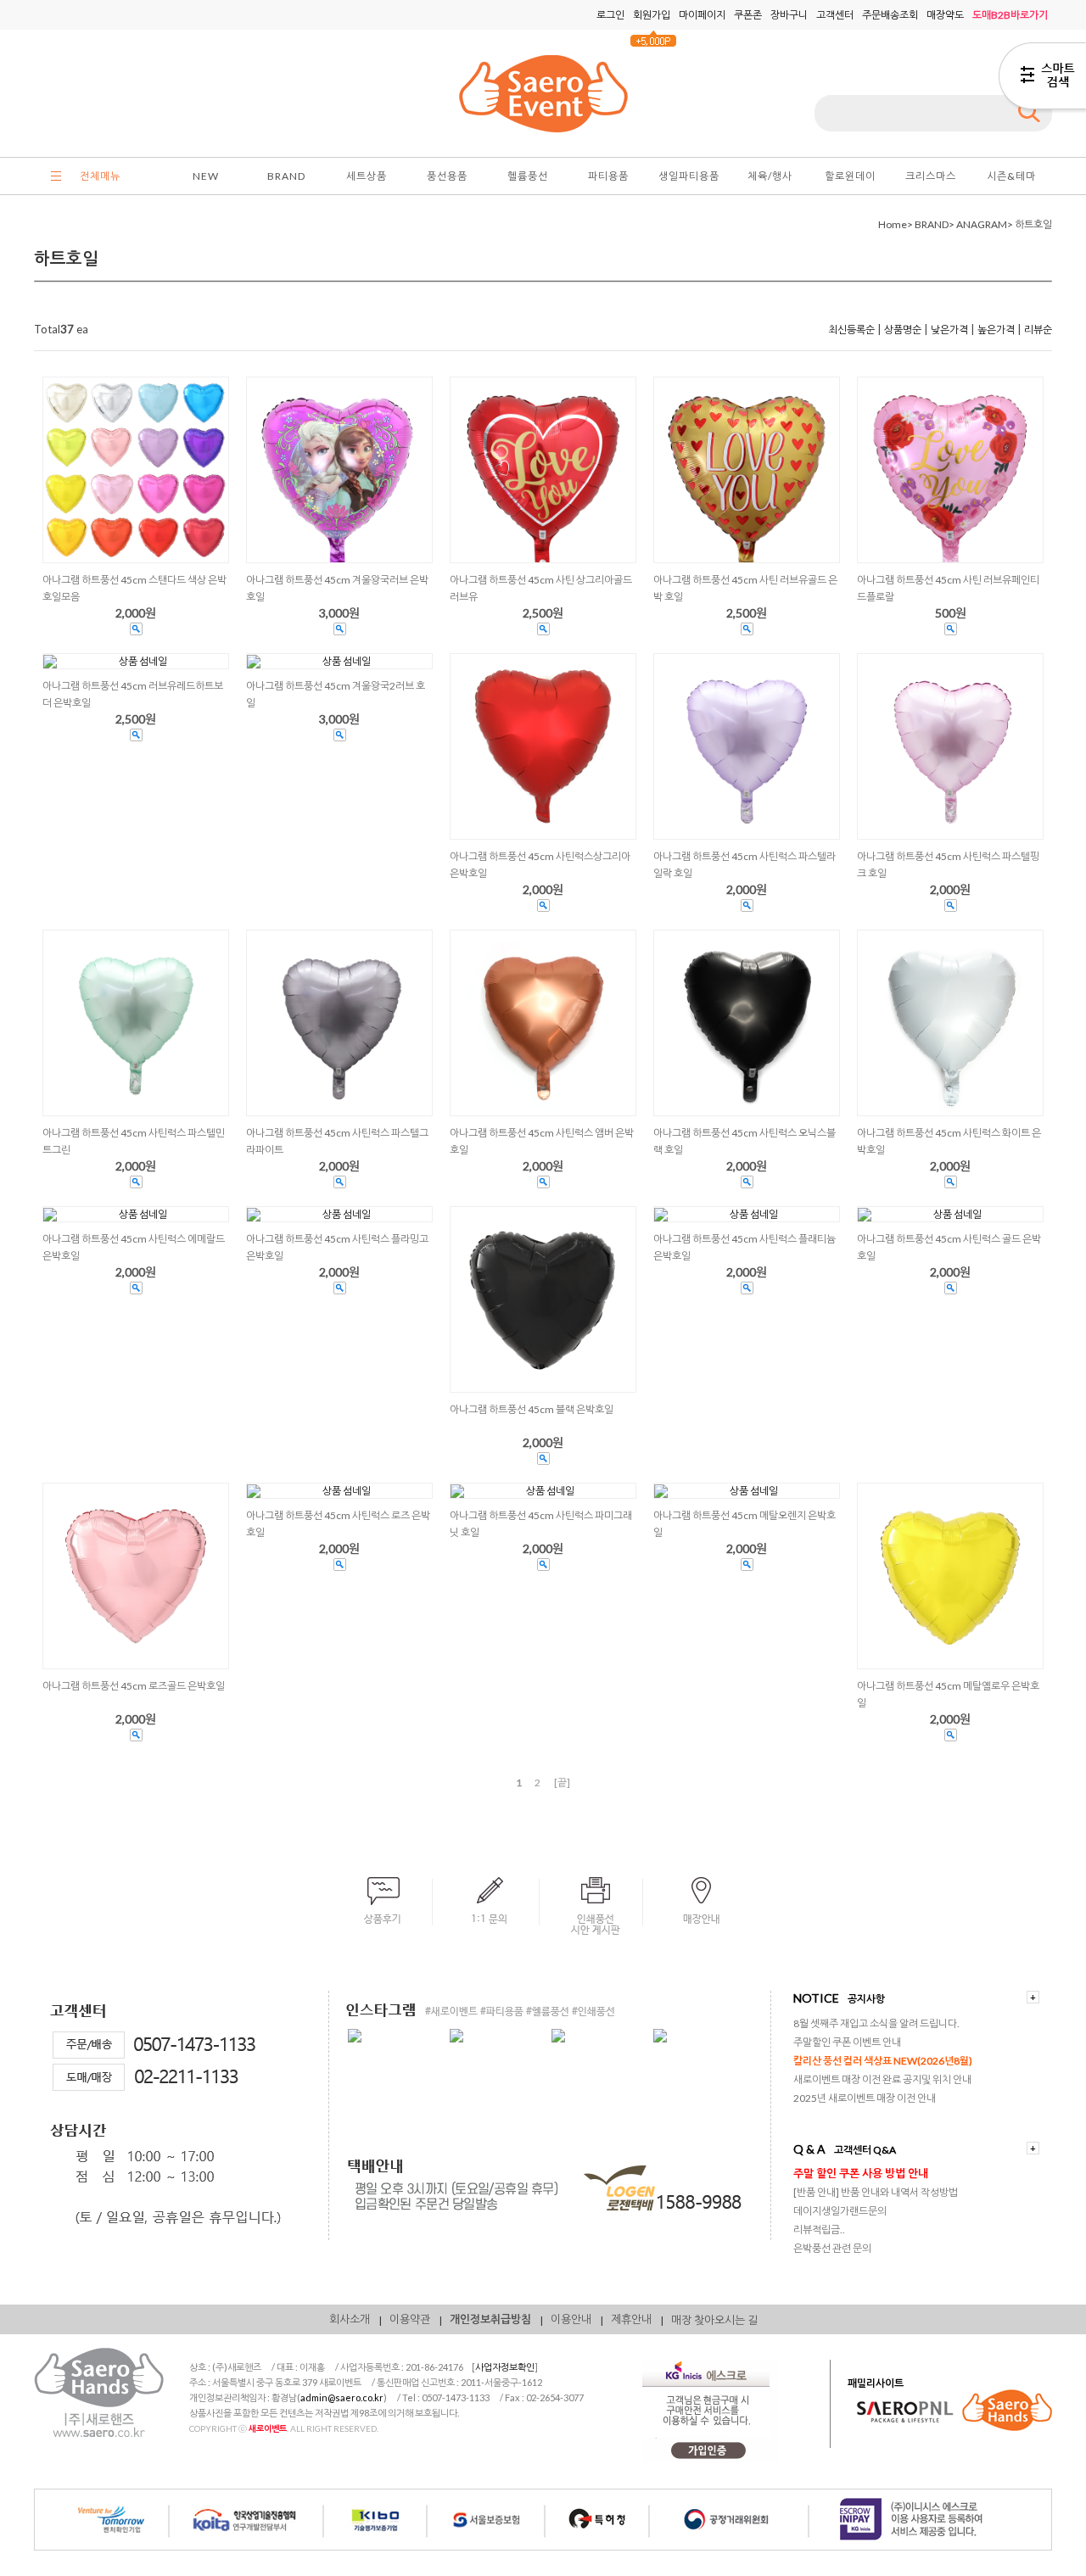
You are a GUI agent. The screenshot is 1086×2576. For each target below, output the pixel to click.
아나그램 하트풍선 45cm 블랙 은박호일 (532, 1409)
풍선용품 (447, 176)
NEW (206, 176)
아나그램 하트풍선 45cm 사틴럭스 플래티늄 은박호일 (745, 1247)
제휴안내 (631, 2319)
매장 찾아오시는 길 (714, 2320)
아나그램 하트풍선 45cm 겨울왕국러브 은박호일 (337, 588)
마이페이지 (702, 15)
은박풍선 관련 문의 (832, 2248)
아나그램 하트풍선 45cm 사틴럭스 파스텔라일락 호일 (745, 865)
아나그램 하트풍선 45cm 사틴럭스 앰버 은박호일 (542, 1141)
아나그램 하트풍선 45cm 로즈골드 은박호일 (134, 1686)
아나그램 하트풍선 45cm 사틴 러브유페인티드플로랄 (948, 588)
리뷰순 (1038, 330)
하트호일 (1033, 224)
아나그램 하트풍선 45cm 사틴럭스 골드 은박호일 (949, 1247)
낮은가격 (949, 330)
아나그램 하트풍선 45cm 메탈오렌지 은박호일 (745, 1524)
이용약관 (410, 2319)
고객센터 (835, 15)
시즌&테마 (1011, 176)
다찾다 (1042, 79)
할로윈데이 (850, 176)
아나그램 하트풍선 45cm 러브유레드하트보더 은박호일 (133, 694)
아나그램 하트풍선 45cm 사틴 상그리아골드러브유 (541, 588)
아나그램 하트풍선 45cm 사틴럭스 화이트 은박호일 (949, 1141)
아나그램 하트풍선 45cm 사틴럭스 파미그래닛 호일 (541, 1524)
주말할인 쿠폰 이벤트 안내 (847, 2042)
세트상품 (367, 176)
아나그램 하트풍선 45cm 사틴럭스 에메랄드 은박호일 (134, 1247)
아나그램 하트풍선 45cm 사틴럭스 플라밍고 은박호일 (337, 1247)
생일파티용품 (689, 176)
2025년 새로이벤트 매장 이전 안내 (865, 2098)
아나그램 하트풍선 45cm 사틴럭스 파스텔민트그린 (134, 1141)
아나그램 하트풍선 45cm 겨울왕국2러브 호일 (336, 694)
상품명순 (903, 330)
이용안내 (571, 2319)
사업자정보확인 (505, 2367)
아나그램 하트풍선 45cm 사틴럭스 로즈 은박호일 (338, 1524)
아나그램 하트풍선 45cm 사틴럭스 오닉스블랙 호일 (745, 1141)
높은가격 (996, 330)
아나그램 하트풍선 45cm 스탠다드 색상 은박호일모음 (134, 588)
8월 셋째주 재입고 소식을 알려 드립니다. (876, 2023)
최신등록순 (851, 330)
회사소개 (350, 2319)
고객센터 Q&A (865, 2150)
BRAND (286, 176)
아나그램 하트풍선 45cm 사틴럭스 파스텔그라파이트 (337, 1141)
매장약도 (945, 15)
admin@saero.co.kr (342, 2397)
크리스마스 (931, 176)
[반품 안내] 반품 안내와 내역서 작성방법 (876, 2192)
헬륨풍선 (528, 176)
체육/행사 (770, 176)
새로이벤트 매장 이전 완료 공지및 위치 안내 (882, 2079)
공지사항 (866, 1999)
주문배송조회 (890, 15)
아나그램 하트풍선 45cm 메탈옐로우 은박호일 (948, 1694)
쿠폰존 (748, 15)
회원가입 (652, 15)
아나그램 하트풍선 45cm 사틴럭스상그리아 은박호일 (540, 865)
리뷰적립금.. (819, 2230)
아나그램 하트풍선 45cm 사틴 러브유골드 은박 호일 (745, 588)
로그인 (610, 15)
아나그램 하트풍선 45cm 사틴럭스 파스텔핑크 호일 (948, 865)
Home (893, 224)
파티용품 (608, 176)
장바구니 (789, 15)
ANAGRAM (982, 224)
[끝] (562, 1783)
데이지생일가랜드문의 (840, 2211)
